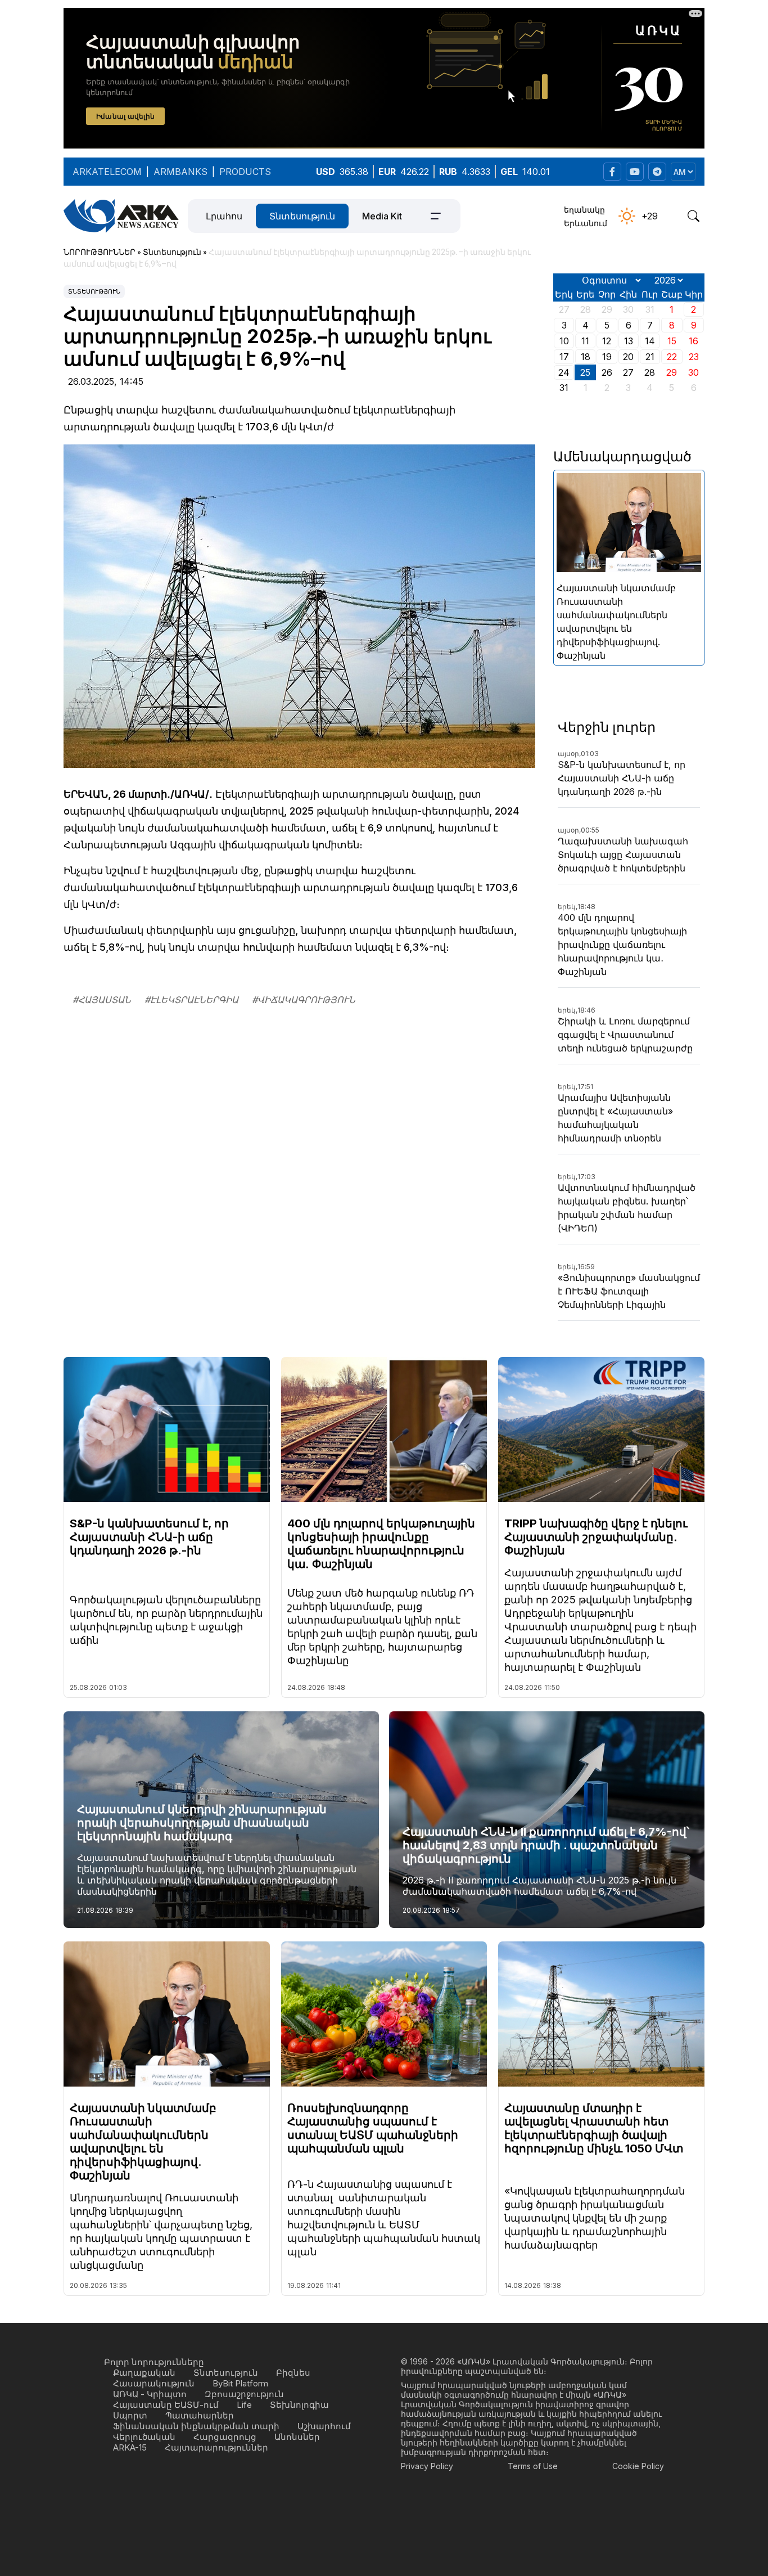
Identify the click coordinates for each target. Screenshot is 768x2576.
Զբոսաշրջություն (244, 2394)
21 (650, 357)
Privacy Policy (427, 2466)
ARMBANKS (180, 172)
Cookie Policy (638, 2466)
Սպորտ (130, 2415)
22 (672, 357)
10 (564, 341)
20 (628, 357)
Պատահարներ (200, 2415)
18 (586, 357)
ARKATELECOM (107, 172)
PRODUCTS (245, 172)
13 (629, 341)
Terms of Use (533, 2466)
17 (564, 357)
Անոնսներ (297, 2437)
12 (607, 341)
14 (650, 341)
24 (564, 372)
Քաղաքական (144, 2373)
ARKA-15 (130, 2447)
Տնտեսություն (302, 216)
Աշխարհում (324, 2426)
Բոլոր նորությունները (154, 2362)
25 (585, 372)
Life (244, 2405)
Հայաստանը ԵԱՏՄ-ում (166, 2405)
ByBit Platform (240, 2383)
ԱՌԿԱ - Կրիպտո (150, 2394)
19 (607, 357)
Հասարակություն (154, 2383)
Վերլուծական (144, 2437)
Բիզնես (293, 2373)
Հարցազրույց (225, 2437)
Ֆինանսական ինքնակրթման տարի (196, 2426)
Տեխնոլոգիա (299, 2405)
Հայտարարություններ (216, 2447)
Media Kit (382, 216)
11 (585, 341)
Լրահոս (224, 216)
